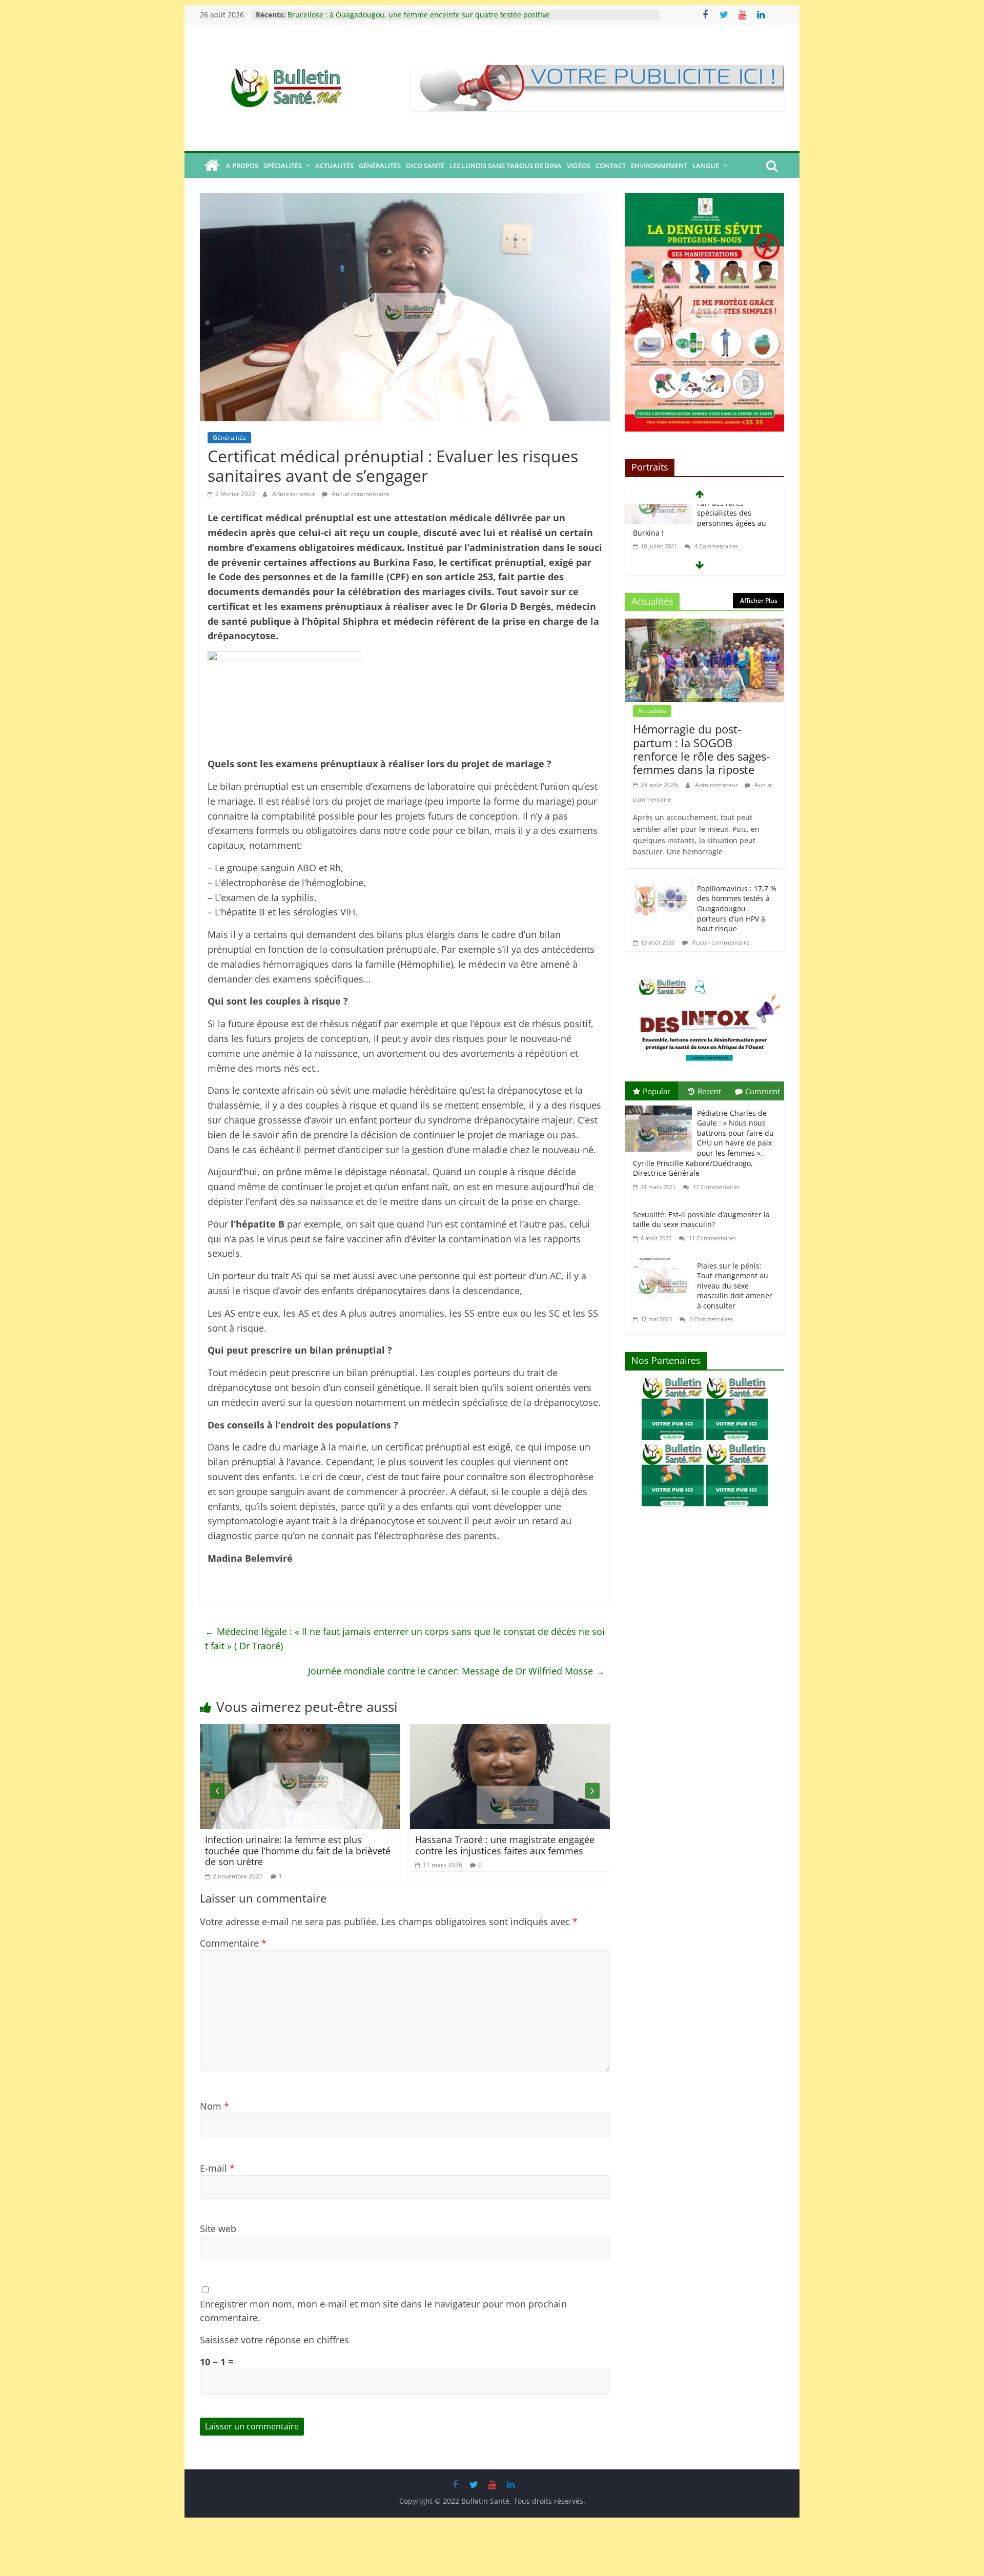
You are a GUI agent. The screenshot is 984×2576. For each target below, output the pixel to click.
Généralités (380, 166)
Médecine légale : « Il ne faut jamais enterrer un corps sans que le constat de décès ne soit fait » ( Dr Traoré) (405, 1639)
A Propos (242, 166)
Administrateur (294, 494)
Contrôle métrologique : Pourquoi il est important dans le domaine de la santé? (555, 1845)
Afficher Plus (759, 600)
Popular (657, 1091)
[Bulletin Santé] (212, 166)
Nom (214, 2106)
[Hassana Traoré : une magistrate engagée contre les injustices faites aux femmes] (354, 1731)
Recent (709, 1091)
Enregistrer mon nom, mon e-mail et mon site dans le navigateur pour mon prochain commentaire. (383, 2311)
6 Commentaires (710, 1319)
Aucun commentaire (360, 494)
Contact (611, 166)
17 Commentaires (715, 1187)
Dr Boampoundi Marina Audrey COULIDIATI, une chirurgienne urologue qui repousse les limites (704, 537)
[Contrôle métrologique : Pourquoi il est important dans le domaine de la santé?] (564, 1731)
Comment (763, 1091)
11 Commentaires (711, 1238)
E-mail (217, 2168)
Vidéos (579, 166)
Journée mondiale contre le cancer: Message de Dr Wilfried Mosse (456, 1671)
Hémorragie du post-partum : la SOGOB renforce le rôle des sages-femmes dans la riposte (443, 17)
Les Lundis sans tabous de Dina (506, 166)
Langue (706, 166)
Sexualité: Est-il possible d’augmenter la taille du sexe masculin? (701, 1220)
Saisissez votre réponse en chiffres (274, 2340)
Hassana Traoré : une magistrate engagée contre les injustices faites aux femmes (349, 1845)
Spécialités (283, 166)
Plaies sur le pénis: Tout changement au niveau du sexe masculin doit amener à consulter (735, 1286)
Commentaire (233, 1943)
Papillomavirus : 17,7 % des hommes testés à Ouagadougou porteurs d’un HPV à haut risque (737, 908)
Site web (218, 2229)
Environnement (659, 166)
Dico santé (425, 166)
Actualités (334, 166)
